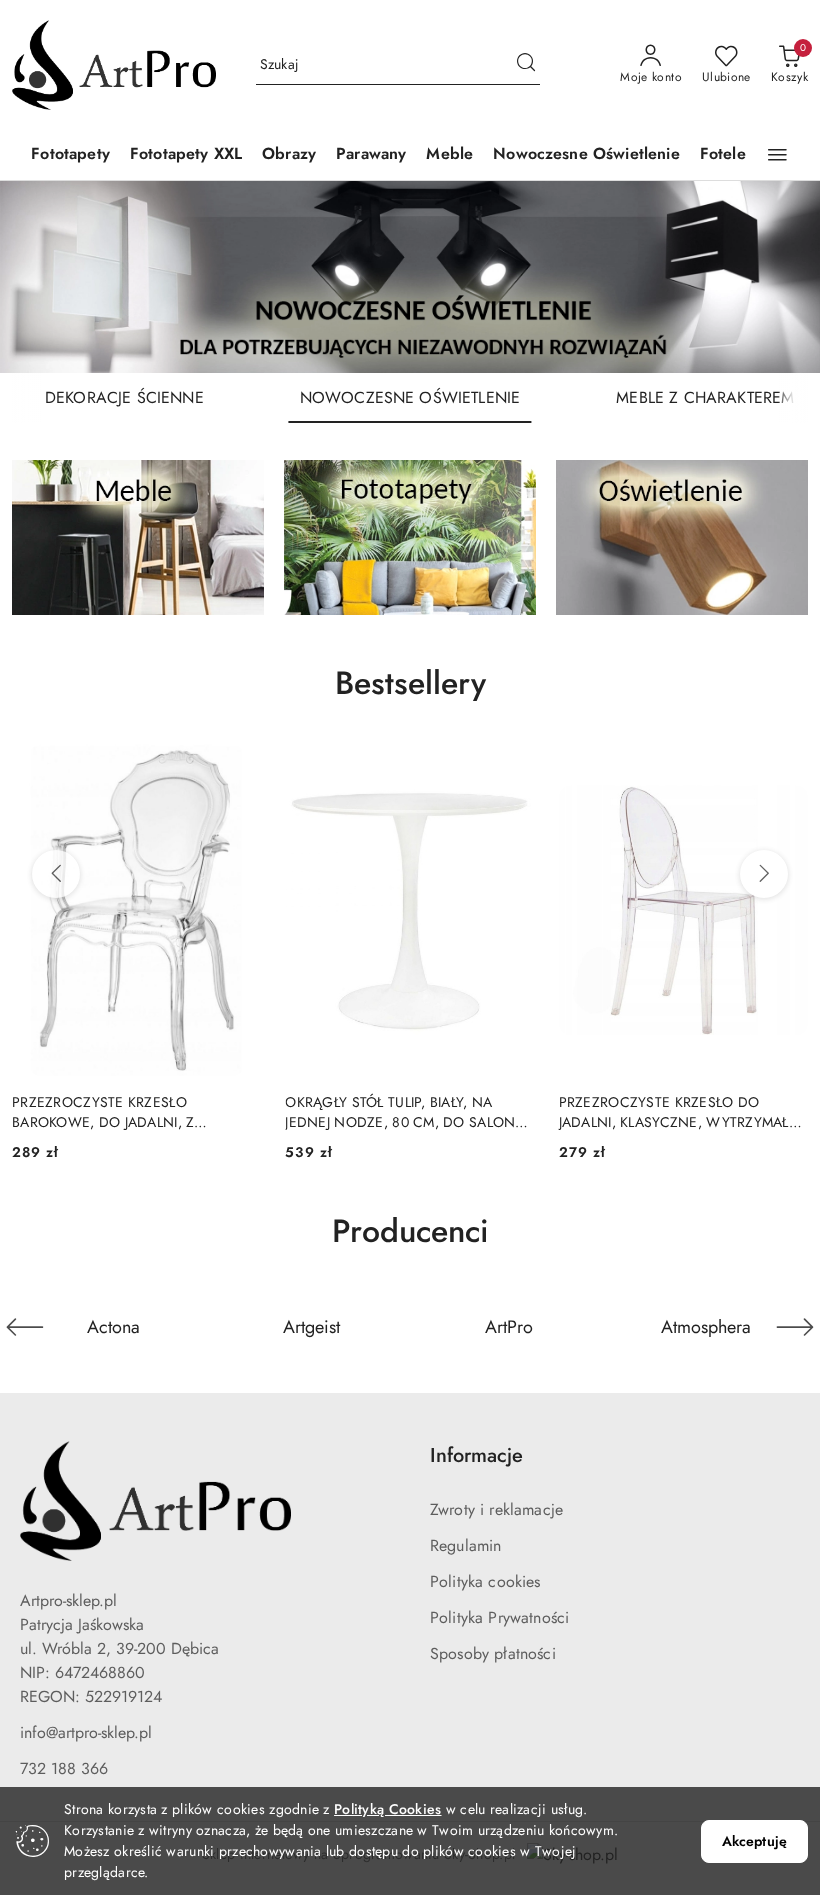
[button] (777, 155)
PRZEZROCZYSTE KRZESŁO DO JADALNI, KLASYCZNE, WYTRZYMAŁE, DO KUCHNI (680, 1112)
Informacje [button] (476, 1455)
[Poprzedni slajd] (44, 277)
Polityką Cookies (387, 1809)
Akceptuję (754, 1841)
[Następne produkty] (764, 874)
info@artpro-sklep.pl (86, 1732)
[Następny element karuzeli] (795, 1327)
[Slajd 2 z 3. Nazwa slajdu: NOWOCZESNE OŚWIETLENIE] (410, 277)
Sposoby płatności (493, 1653)
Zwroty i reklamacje (496, 1509)
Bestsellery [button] (410, 683)
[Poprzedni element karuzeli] (25, 1327)
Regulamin (465, 1545)
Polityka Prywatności (499, 1617)
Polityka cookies (485, 1581)
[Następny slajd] (776, 277)
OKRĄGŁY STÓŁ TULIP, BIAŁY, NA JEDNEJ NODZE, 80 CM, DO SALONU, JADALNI (407, 1112)
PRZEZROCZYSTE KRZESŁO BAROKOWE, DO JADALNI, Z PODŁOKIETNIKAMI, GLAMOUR (110, 1112)
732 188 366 (64, 1768)
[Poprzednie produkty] (56, 874)
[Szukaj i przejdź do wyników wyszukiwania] (526, 65)
